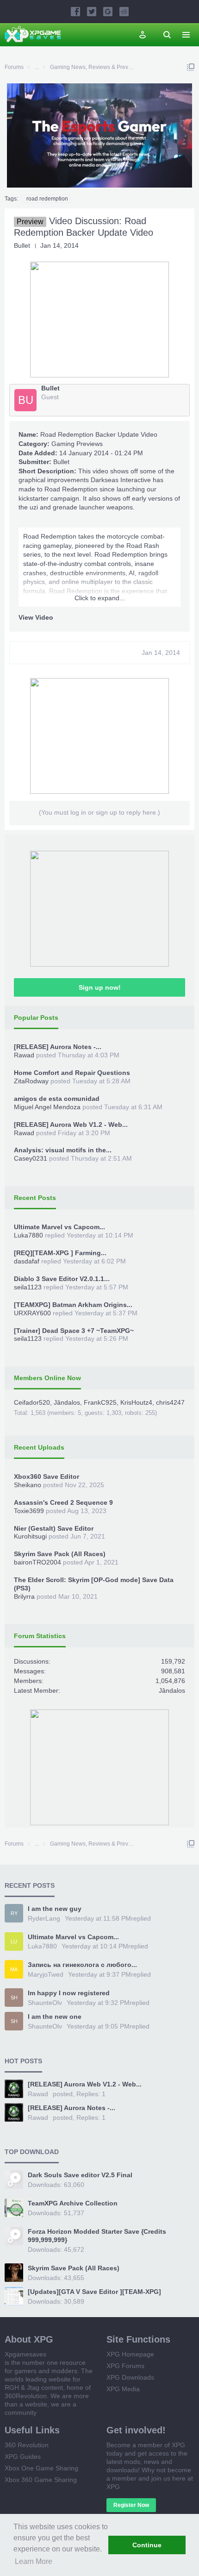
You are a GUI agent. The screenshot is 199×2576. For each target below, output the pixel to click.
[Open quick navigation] (191, 67)
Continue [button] (147, 2545)
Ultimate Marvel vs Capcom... (59, 1227)
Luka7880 (28, 1235)
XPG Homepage (130, 2354)
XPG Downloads (130, 2377)
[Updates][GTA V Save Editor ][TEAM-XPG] (94, 2292)
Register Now (131, 2505)
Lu (14, 1941)
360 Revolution (27, 2445)
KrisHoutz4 (136, 1402)
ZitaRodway (31, 1081)
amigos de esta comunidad (57, 1099)
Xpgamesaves (25, 2354)
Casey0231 (31, 1158)
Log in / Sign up (143, 35)
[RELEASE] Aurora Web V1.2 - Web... (71, 1125)
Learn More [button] (34, 2561)
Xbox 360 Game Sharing (41, 2480)
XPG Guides (23, 2457)
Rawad (24, 1055)
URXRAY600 (32, 1313)
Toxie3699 (29, 1511)
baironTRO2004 (37, 1562)
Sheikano (28, 1485)
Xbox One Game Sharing (41, 2468)
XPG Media (123, 2389)
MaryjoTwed (46, 1974)
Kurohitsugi (30, 1536)
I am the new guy (55, 1909)
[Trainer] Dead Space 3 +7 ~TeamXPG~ (74, 1331)
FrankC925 (100, 1402)
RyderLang (44, 1918)
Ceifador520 (32, 1402)
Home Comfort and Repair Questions (72, 1073)
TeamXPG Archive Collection (73, 2203)
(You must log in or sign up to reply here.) (99, 812)
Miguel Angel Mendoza (47, 1107)
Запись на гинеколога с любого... (82, 1965)
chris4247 (170, 1402)
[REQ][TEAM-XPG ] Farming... (60, 1253)
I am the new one (55, 2017)
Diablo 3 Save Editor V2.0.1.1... (62, 1279)
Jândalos (67, 1402)
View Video (36, 617)
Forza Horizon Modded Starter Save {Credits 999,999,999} (97, 2236)
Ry (14, 1913)
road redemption (47, 199)
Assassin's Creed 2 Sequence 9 (63, 1502)
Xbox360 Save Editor (47, 1476)
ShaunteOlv (45, 2003)
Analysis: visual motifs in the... (63, 1150)
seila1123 (28, 1287)
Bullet (61, 462)
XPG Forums (125, 2366)
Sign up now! (100, 987)
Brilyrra (24, 1596)
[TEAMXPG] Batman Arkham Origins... (73, 1305)
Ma (14, 1969)
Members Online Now (47, 1378)
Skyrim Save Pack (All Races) (60, 1554)
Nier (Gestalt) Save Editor (54, 1528)
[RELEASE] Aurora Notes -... (58, 1047)
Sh (14, 1998)
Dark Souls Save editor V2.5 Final (80, 2175)
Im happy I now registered (69, 1993)
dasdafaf (27, 1261)
